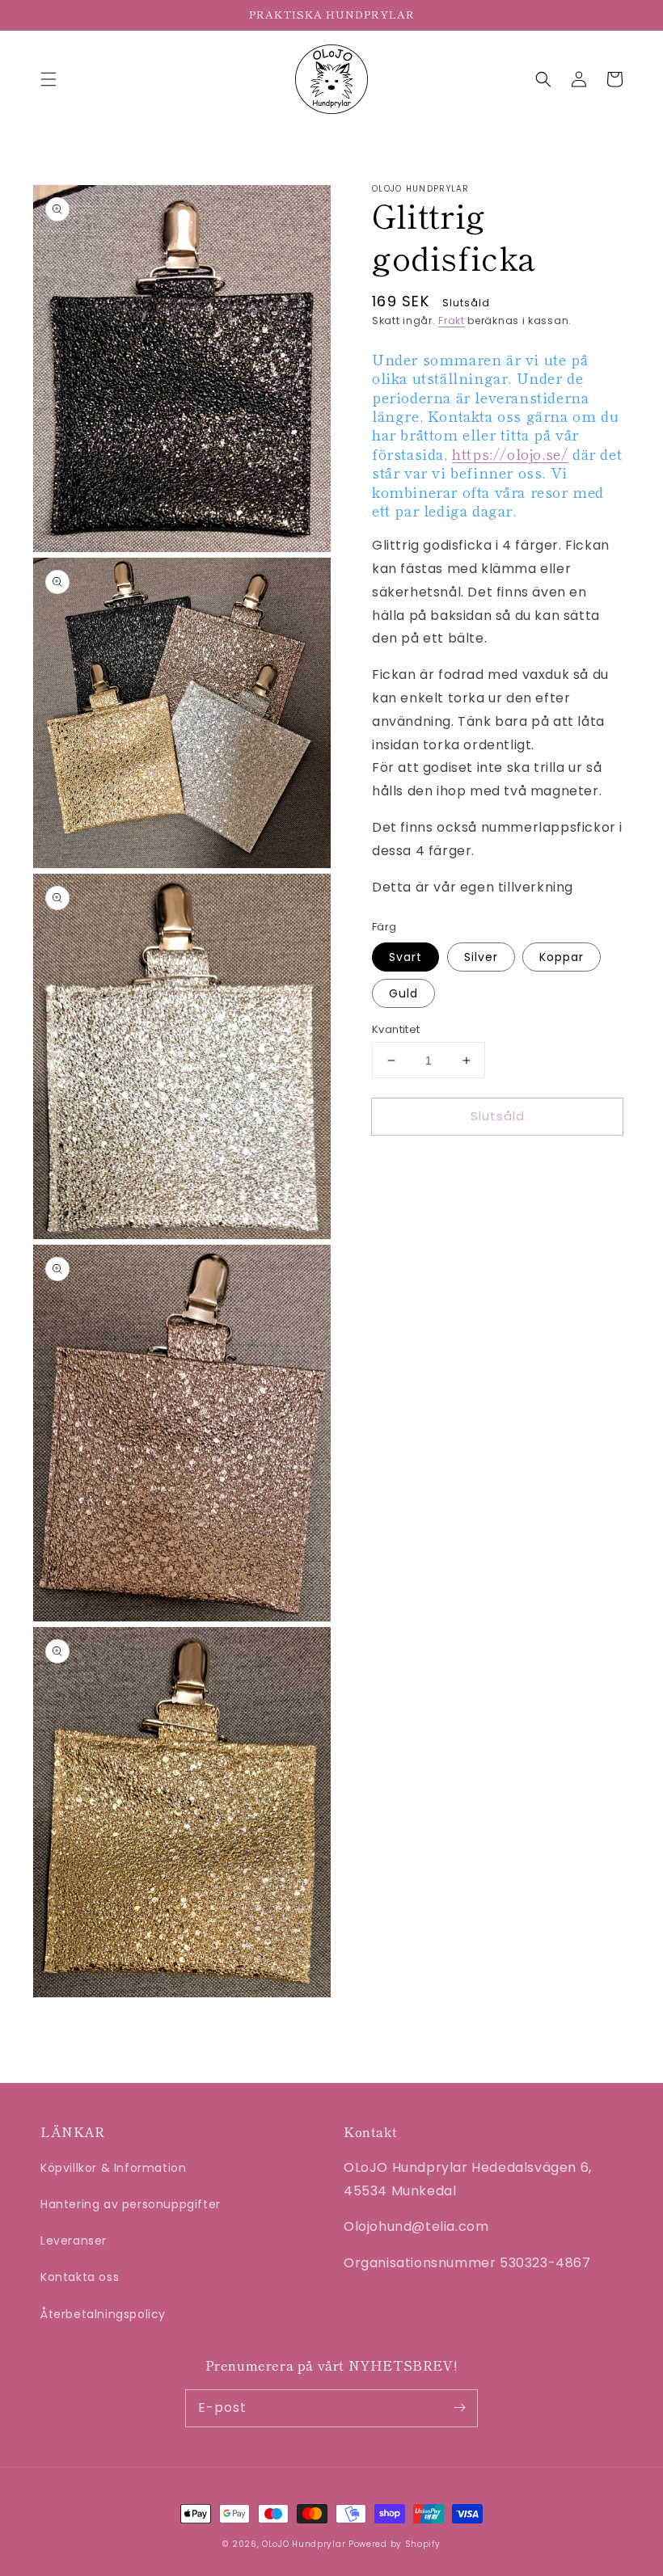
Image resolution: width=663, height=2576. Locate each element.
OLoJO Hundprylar (304, 2544)
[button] (49, 79)
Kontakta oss (80, 2277)
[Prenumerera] (459, 2408)
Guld (403, 993)
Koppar (562, 957)
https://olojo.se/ (510, 453)
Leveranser (74, 2241)
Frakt (452, 320)
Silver (481, 957)
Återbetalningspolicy (103, 2314)
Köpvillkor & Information (113, 2168)
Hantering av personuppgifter (131, 2204)
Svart (405, 957)
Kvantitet (396, 1029)
